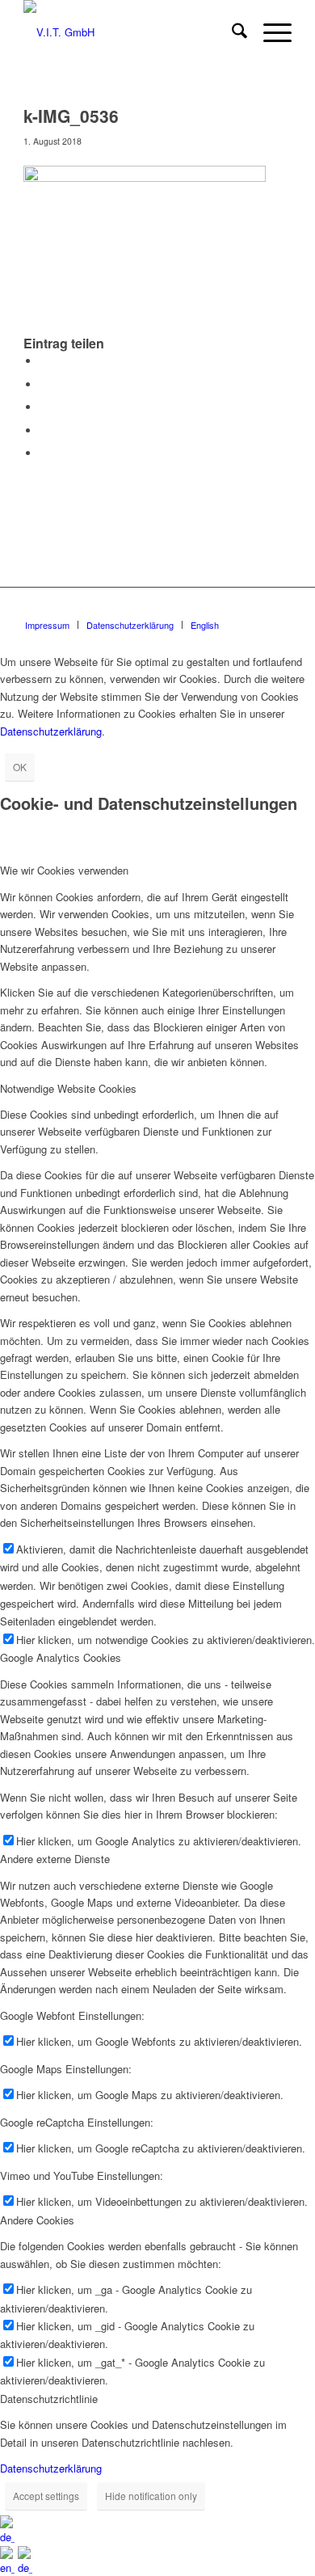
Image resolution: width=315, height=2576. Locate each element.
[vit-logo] (130, 32)
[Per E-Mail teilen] (44, 453)
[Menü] (269, 32)
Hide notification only (151, 2496)
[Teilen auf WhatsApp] (44, 407)
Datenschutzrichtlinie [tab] (49, 2399)
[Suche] (231, 32)
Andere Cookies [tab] (37, 2220)
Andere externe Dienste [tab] (55, 1859)
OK (20, 767)
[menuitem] (231, 32)
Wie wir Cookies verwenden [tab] (64, 870)
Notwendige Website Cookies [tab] (68, 1088)
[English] (9, 2568)
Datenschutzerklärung (51, 731)
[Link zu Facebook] (279, 608)
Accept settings (46, 2496)
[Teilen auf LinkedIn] (44, 430)
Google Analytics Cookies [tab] (61, 1657)
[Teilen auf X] (44, 384)
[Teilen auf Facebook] (44, 361)
